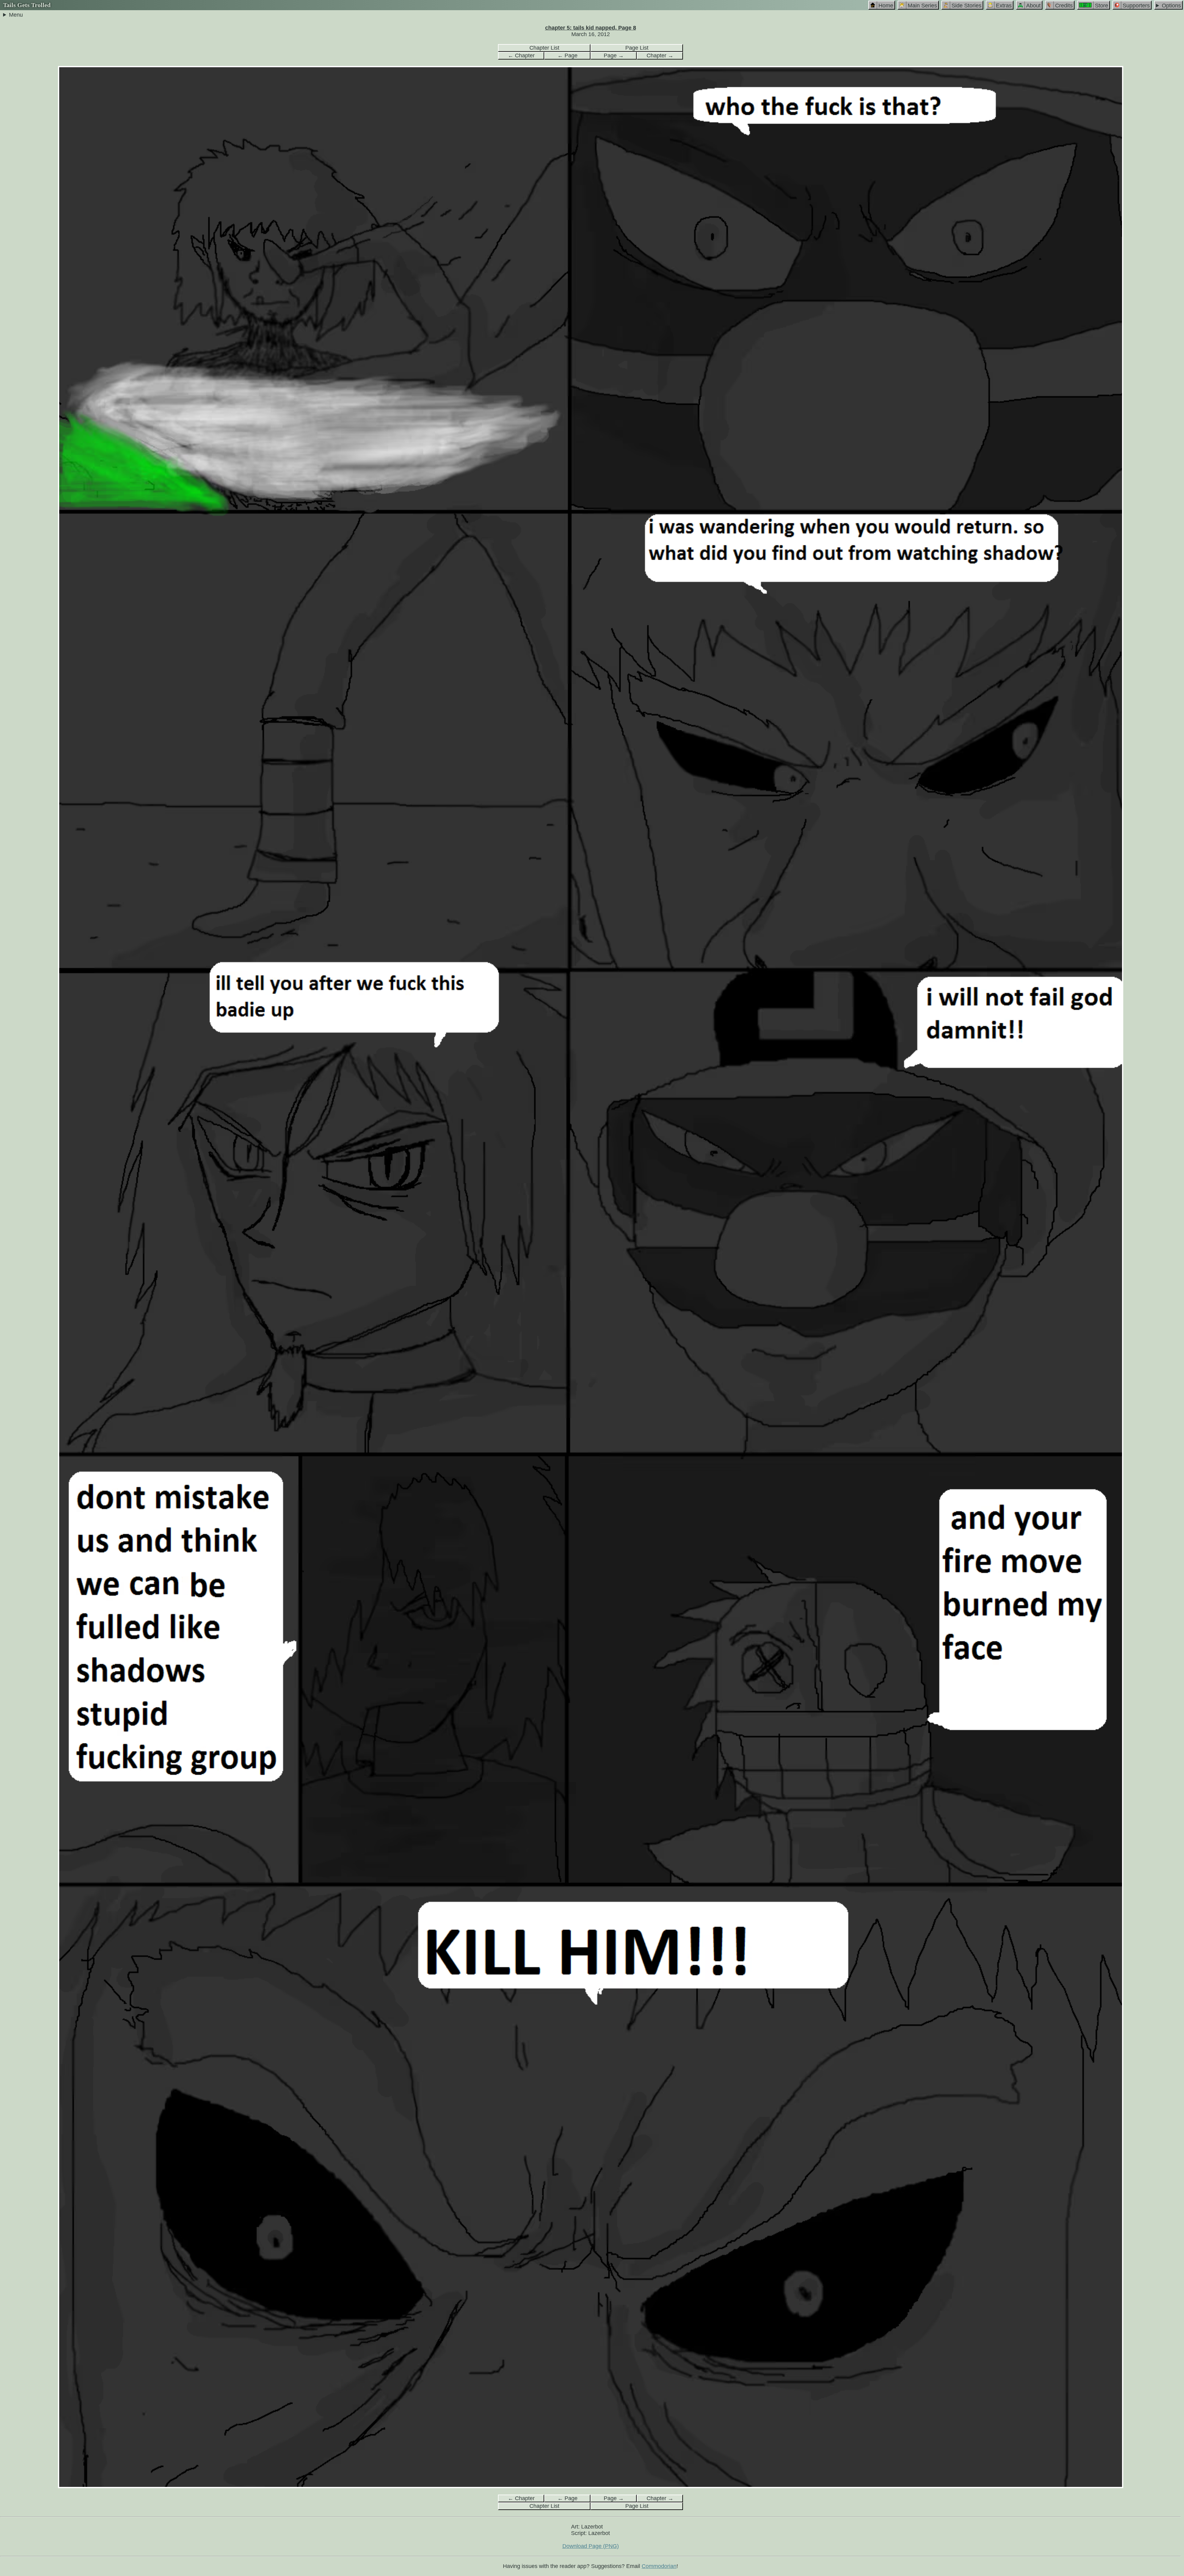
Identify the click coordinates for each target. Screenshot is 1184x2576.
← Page (567, 56)
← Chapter (521, 56)
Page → (614, 56)
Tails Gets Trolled (27, 5)
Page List (637, 48)
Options (1171, 6)
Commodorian (659, 2566)
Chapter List (544, 48)
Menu (16, 15)
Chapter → (660, 56)
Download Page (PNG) (591, 2546)
